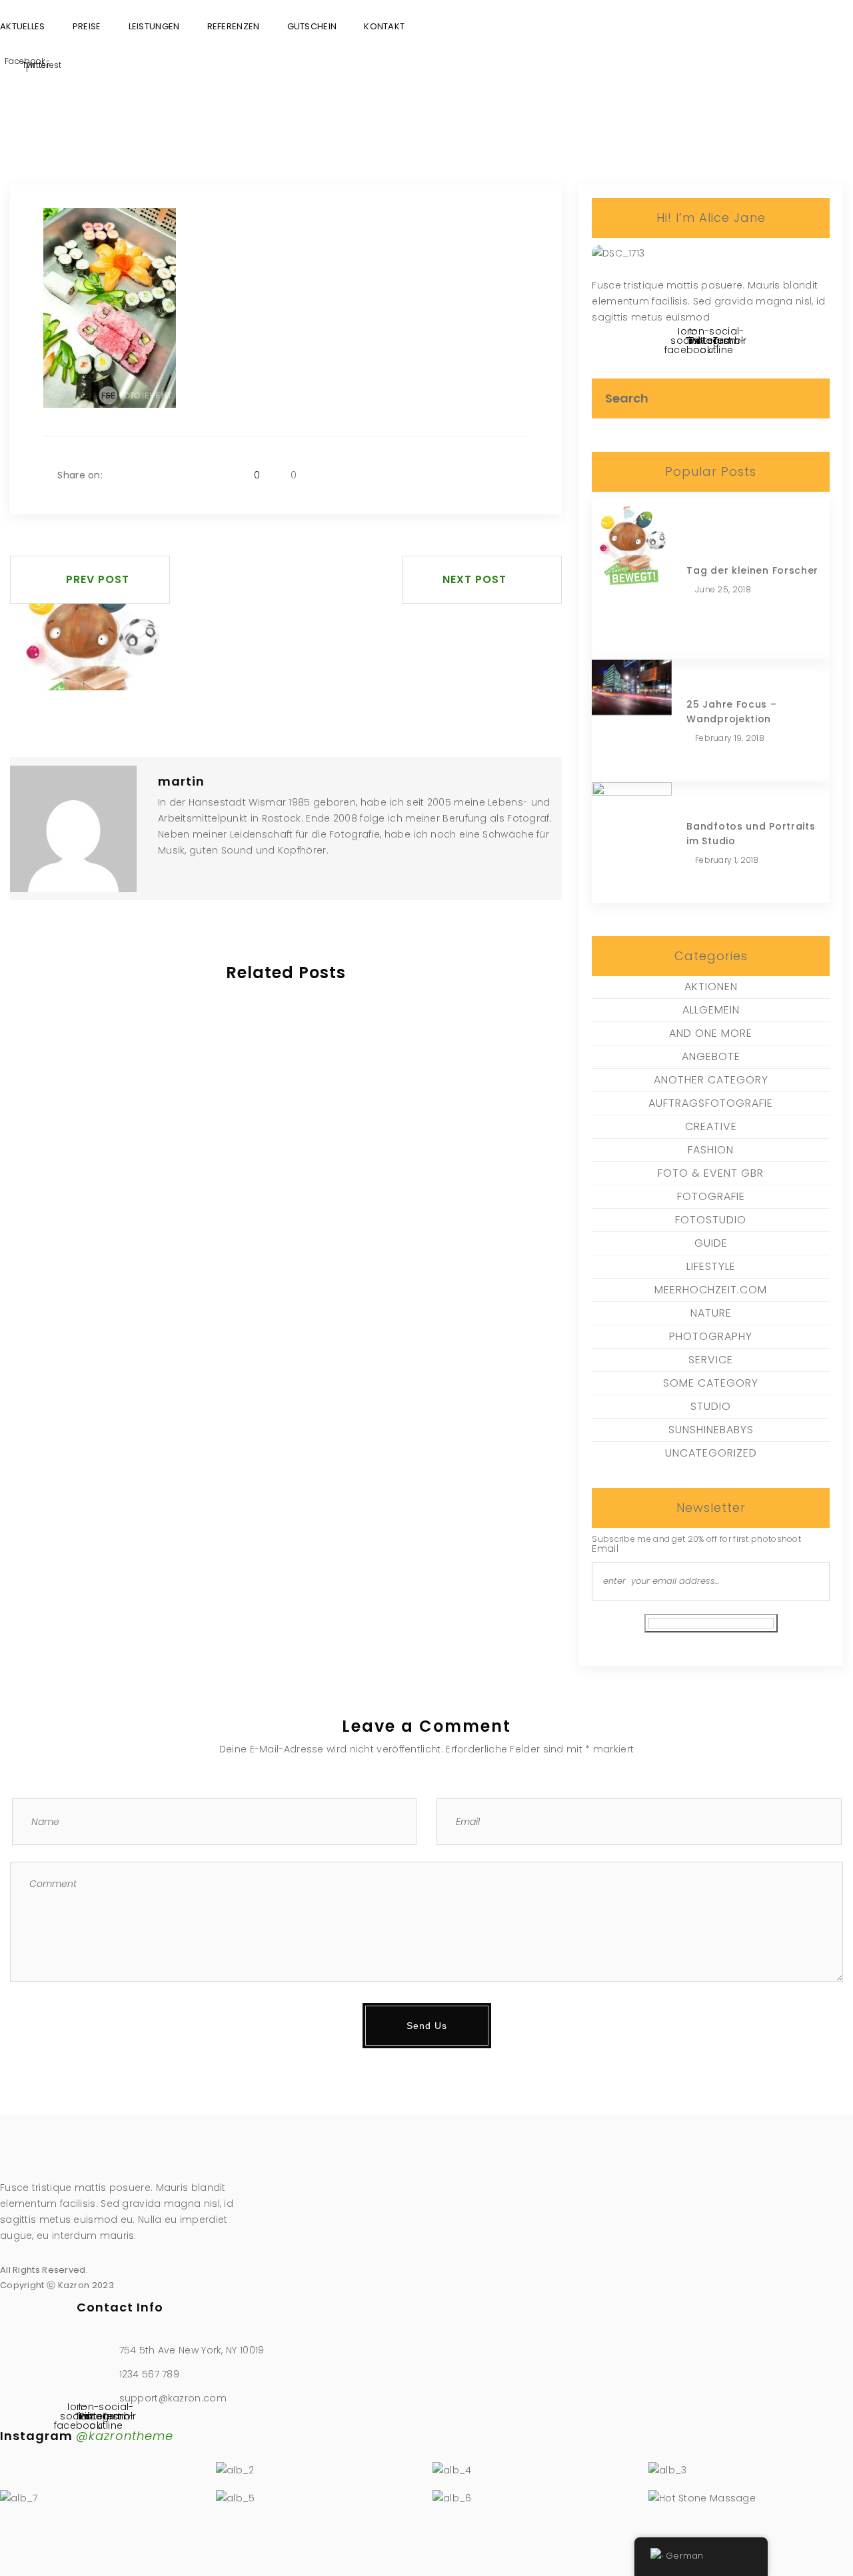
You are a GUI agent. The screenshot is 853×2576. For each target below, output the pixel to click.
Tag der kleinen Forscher (752, 570)
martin (181, 781)
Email (605, 1549)
